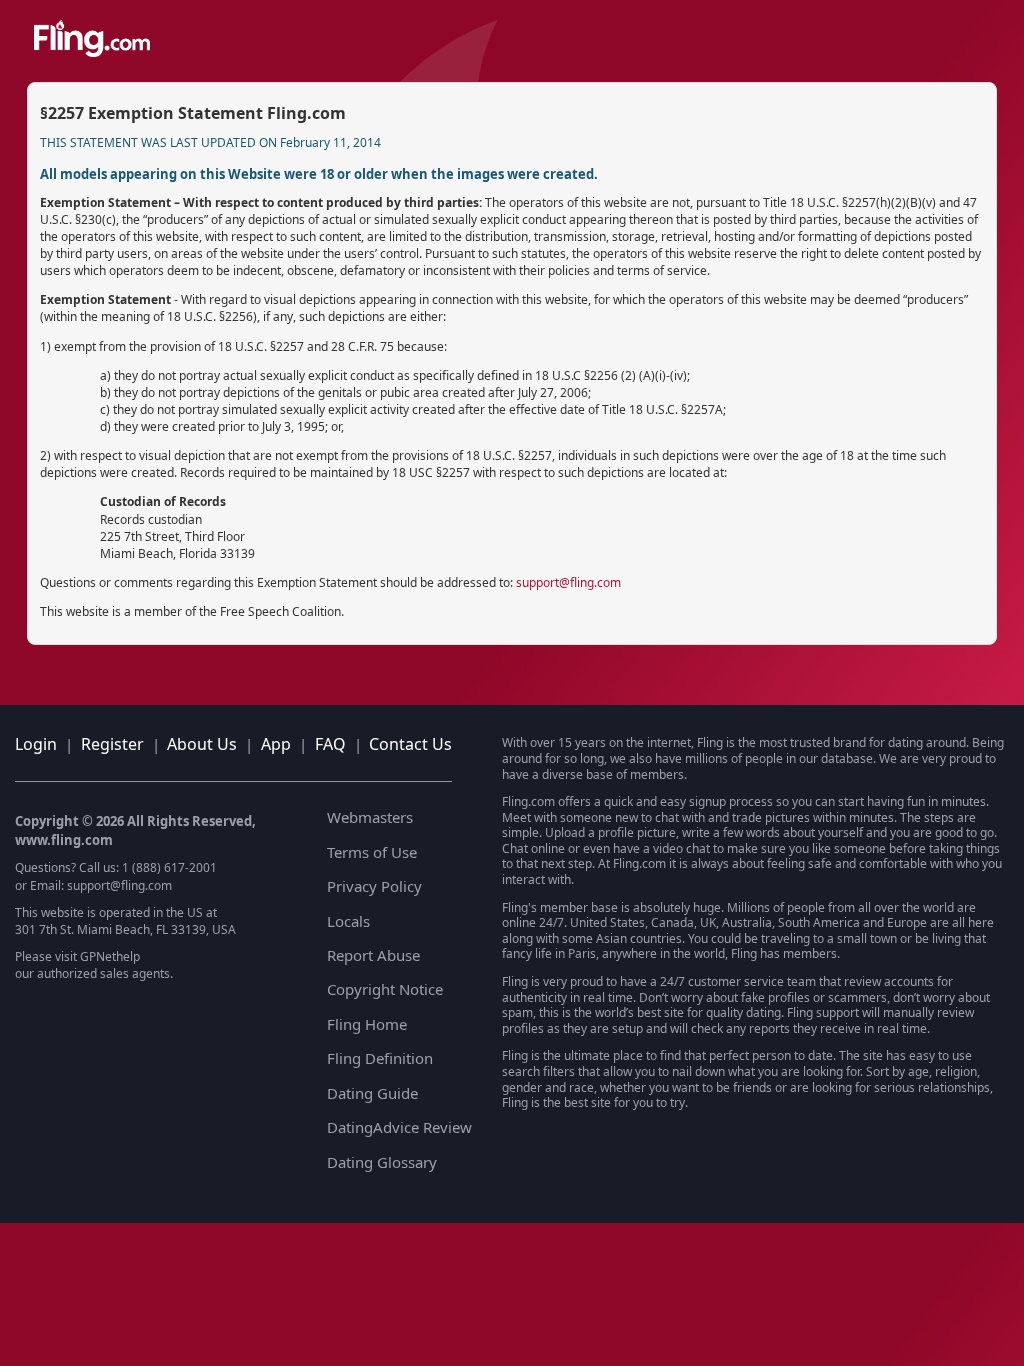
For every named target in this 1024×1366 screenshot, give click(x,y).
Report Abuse (373, 955)
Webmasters (370, 817)
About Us (202, 744)
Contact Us (410, 744)
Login (36, 744)
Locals (348, 921)
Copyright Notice (385, 989)
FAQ (330, 744)
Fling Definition (380, 1058)
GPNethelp (110, 956)
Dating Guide (372, 1093)
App (276, 744)
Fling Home (367, 1024)
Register (112, 744)
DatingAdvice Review (399, 1127)
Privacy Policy (374, 886)
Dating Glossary (382, 1162)
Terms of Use (372, 852)
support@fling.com (568, 582)
